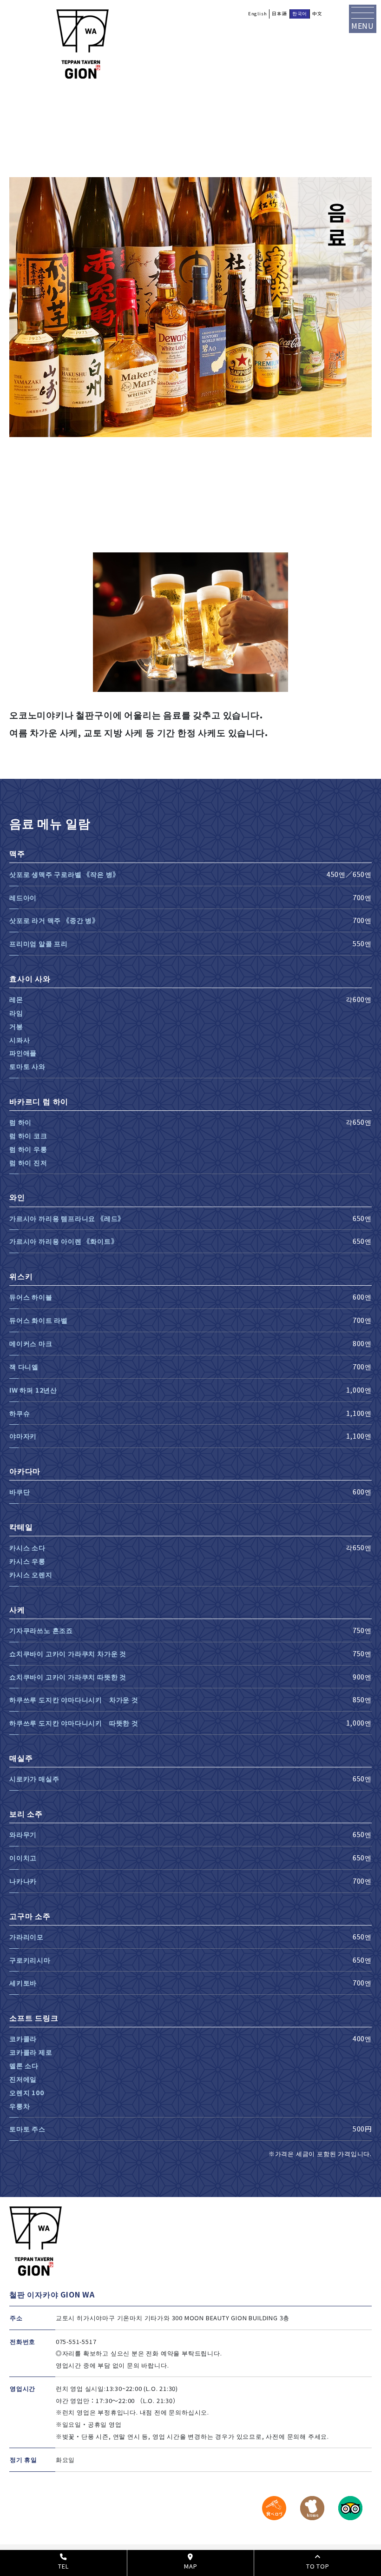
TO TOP (318, 2566)
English (258, 13)
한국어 (300, 13)
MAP (190, 2566)
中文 (317, 13)
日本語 (279, 13)
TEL (63, 2566)
